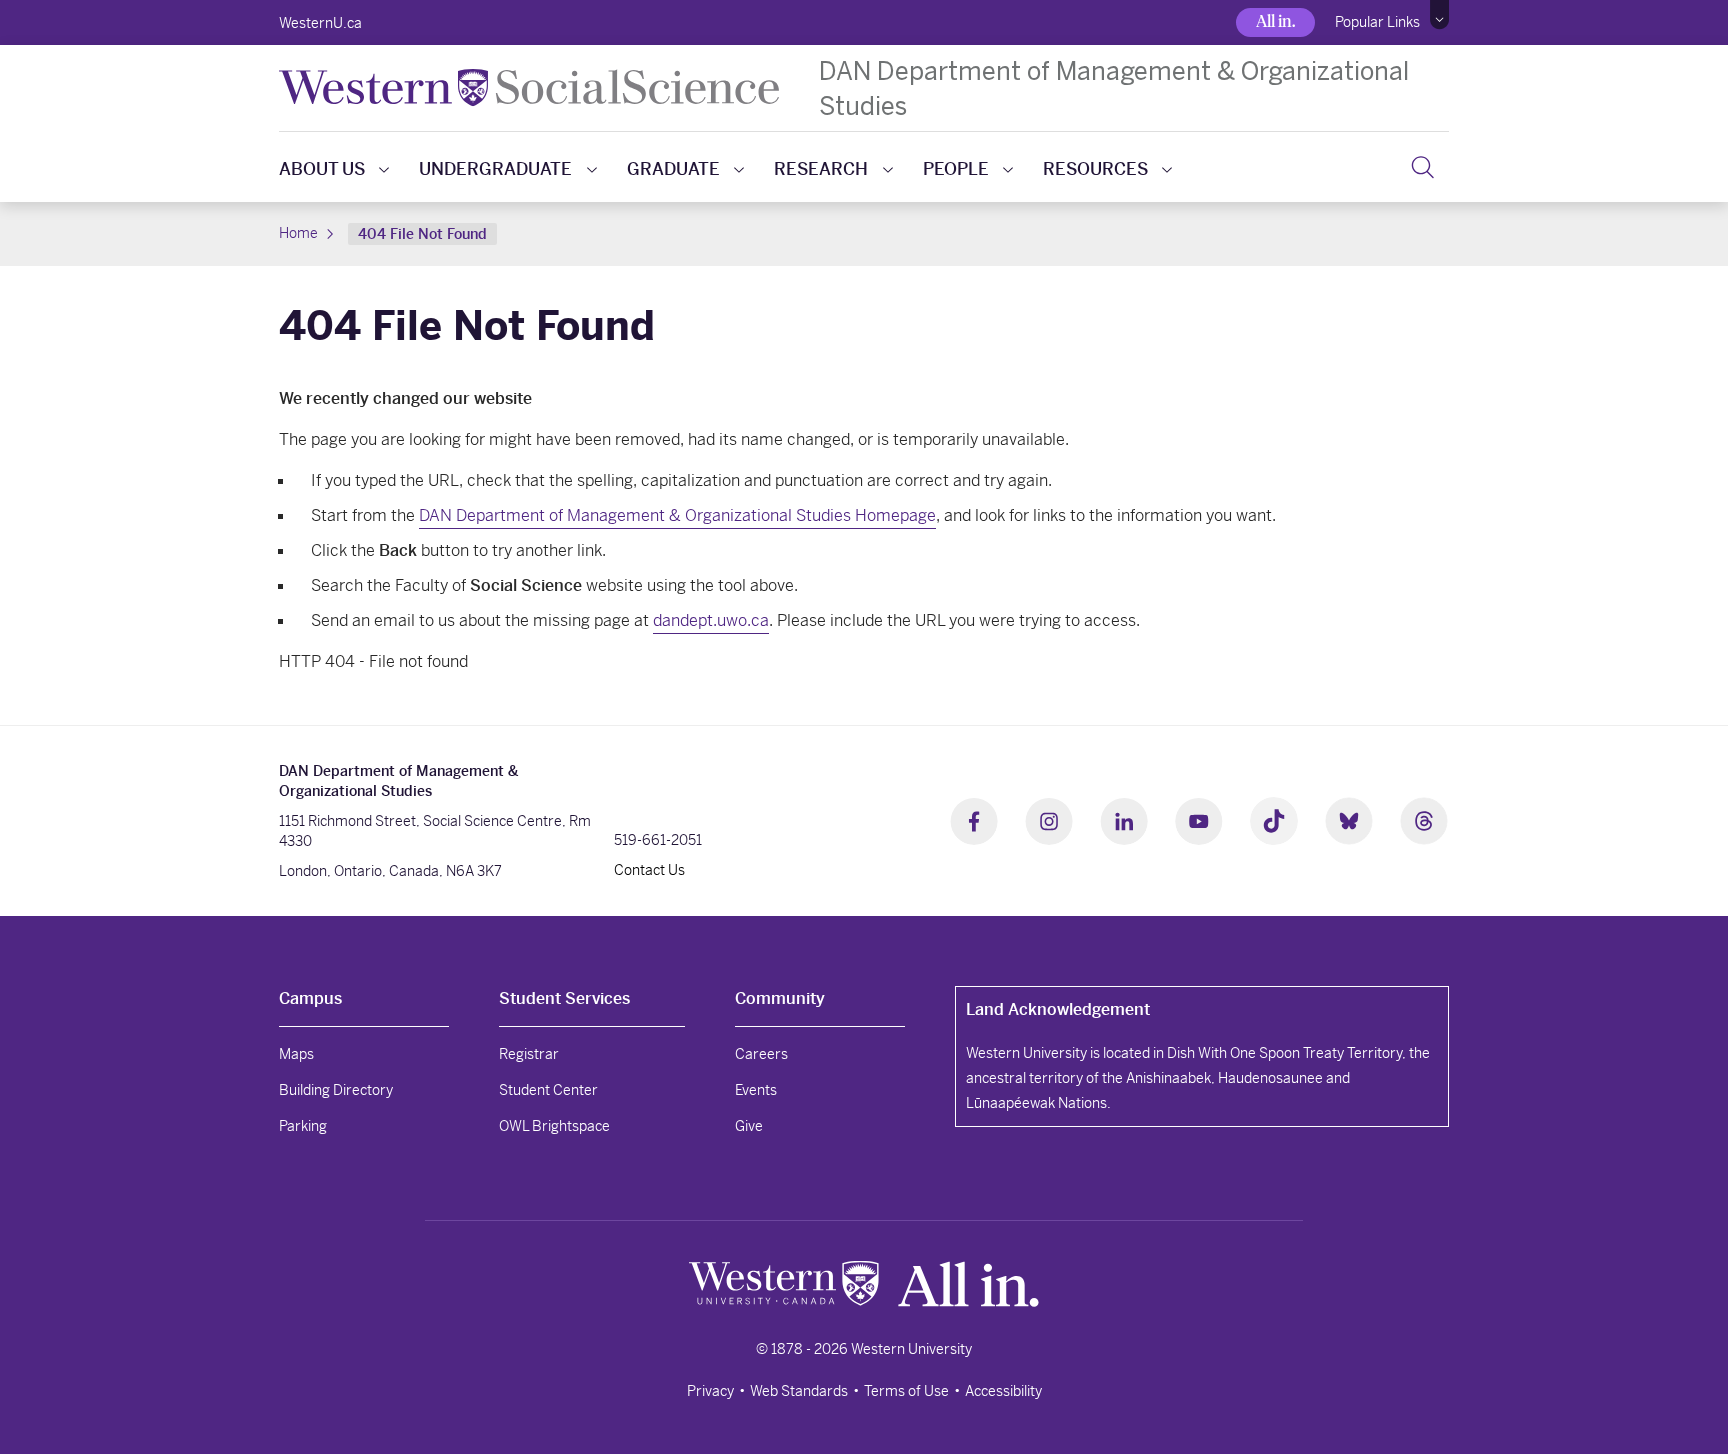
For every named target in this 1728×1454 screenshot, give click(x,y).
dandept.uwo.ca (711, 620)
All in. (1275, 21)
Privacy (710, 1391)
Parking (303, 1126)
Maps (296, 1054)
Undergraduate (495, 169)
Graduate (673, 169)
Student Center (548, 1090)
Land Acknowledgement (1058, 1009)
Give (749, 1126)
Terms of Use (906, 1391)
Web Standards (799, 1391)
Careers (761, 1054)
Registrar (529, 1054)
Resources (1095, 169)
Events (756, 1090)
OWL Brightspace (554, 1126)
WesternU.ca (320, 23)
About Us (322, 169)
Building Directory (336, 1090)
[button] (1439, 15)
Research (821, 169)
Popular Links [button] (1377, 22)
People (956, 169)
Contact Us (649, 870)
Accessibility (1003, 1391)
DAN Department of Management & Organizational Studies (1114, 88)
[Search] (1422, 167)
